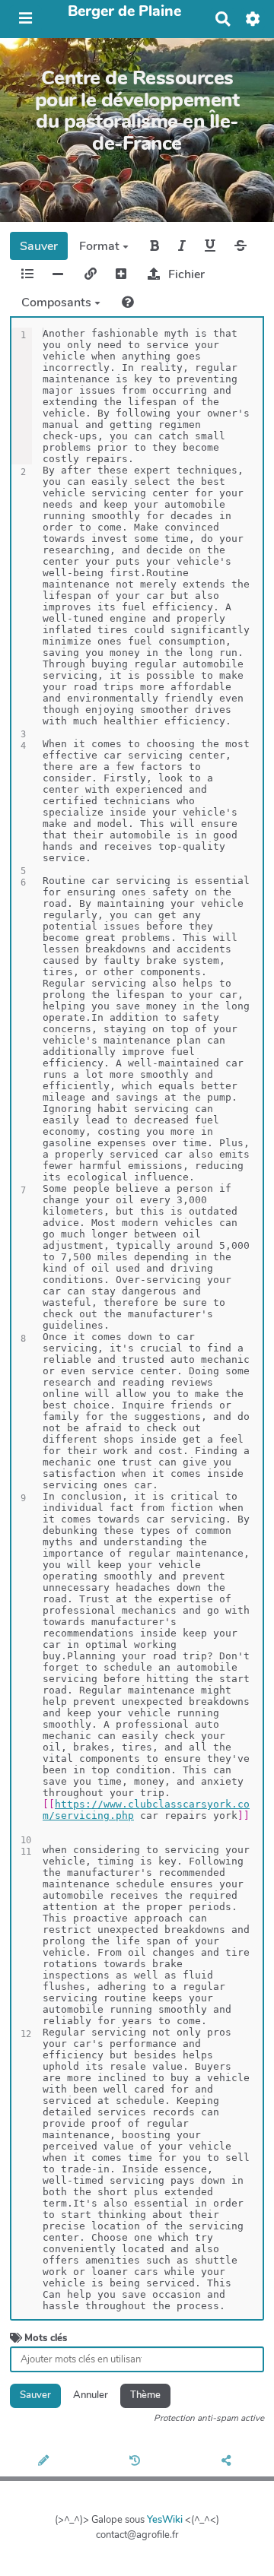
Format (101, 246)
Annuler (91, 2395)
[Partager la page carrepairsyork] (229, 2462)
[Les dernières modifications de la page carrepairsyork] (137, 2462)
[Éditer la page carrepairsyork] (46, 2462)
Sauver (39, 246)
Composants (58, 303)
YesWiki (165, 2520)
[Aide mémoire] (128, 302)
